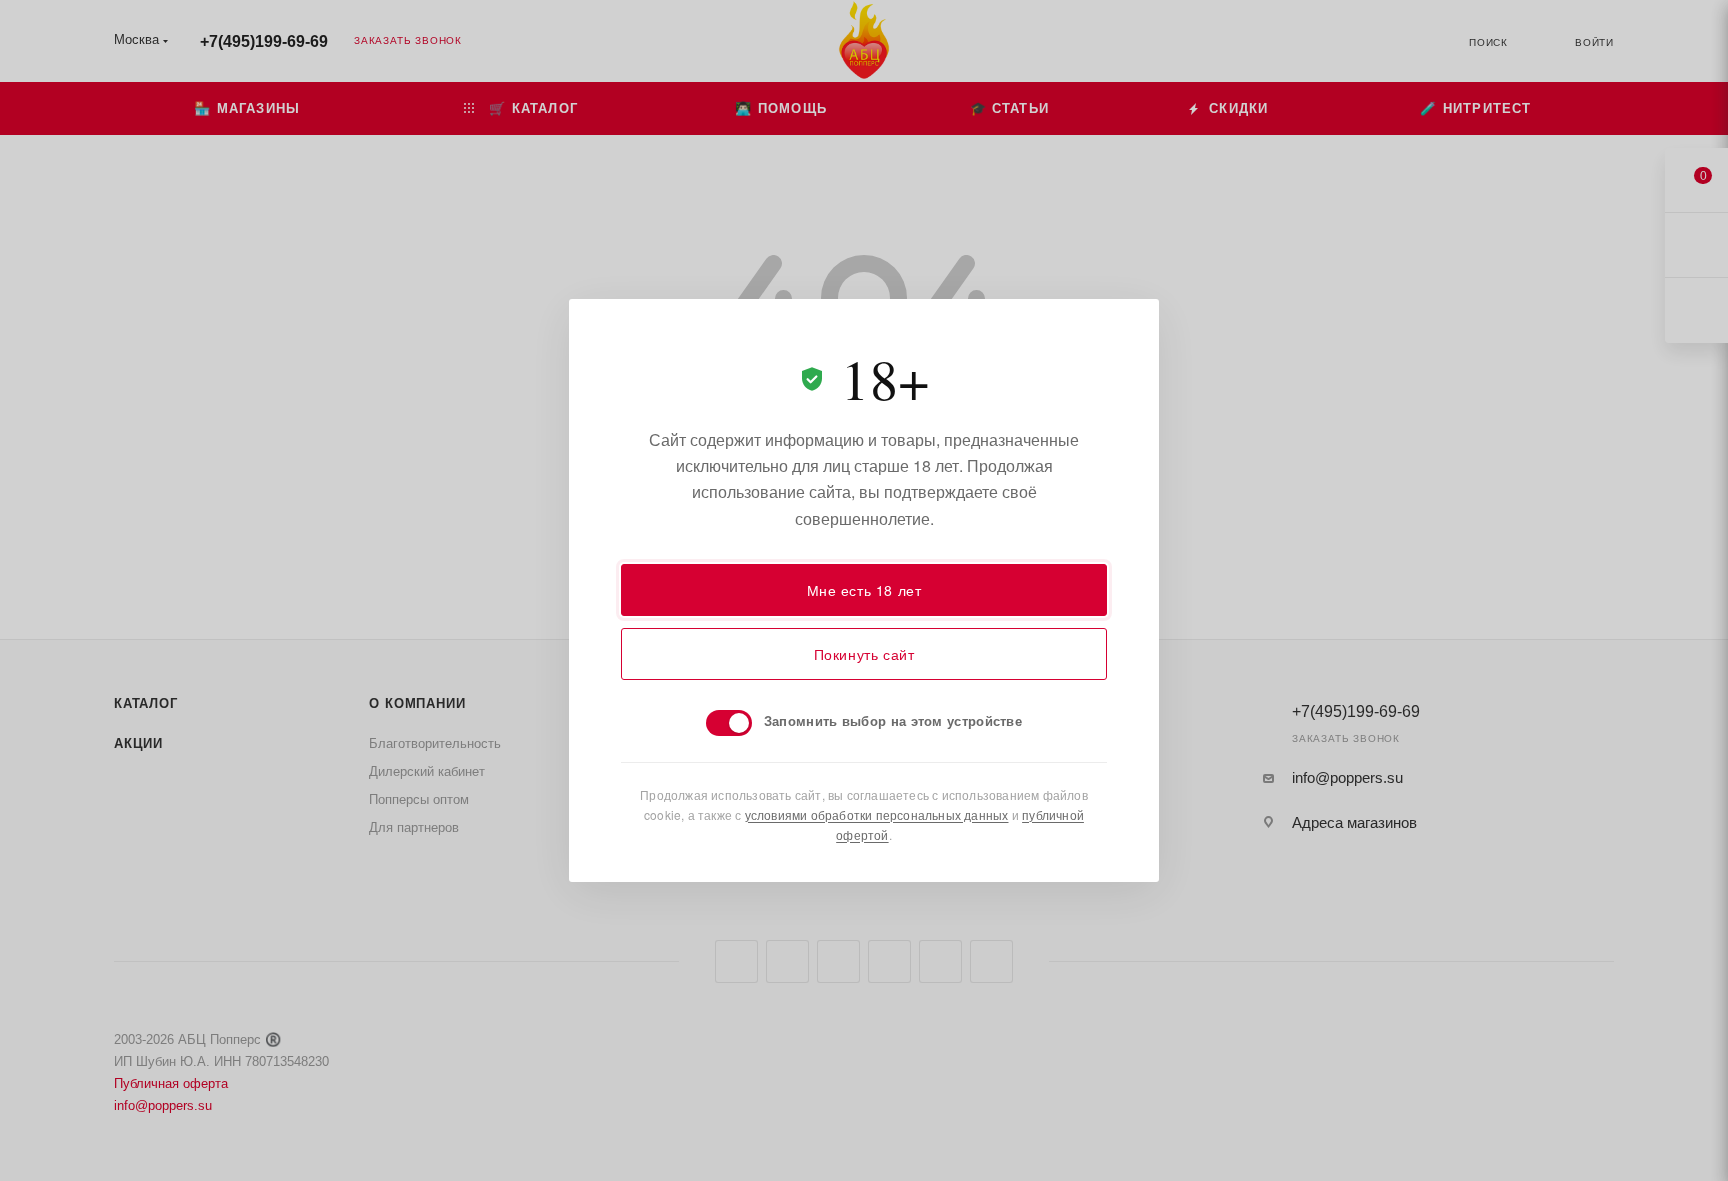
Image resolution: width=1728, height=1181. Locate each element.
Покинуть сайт (864, 654)
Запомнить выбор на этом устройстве (893, 720)
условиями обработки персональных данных (877, 814)
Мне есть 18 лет (864, 590)
